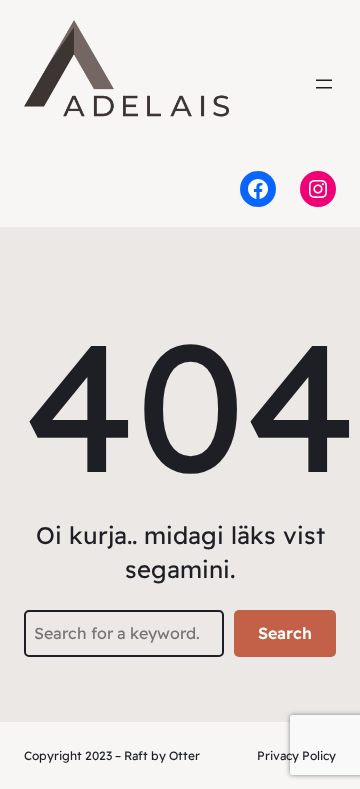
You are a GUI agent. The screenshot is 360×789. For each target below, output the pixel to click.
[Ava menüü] (324, 84)
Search (285, 633)
